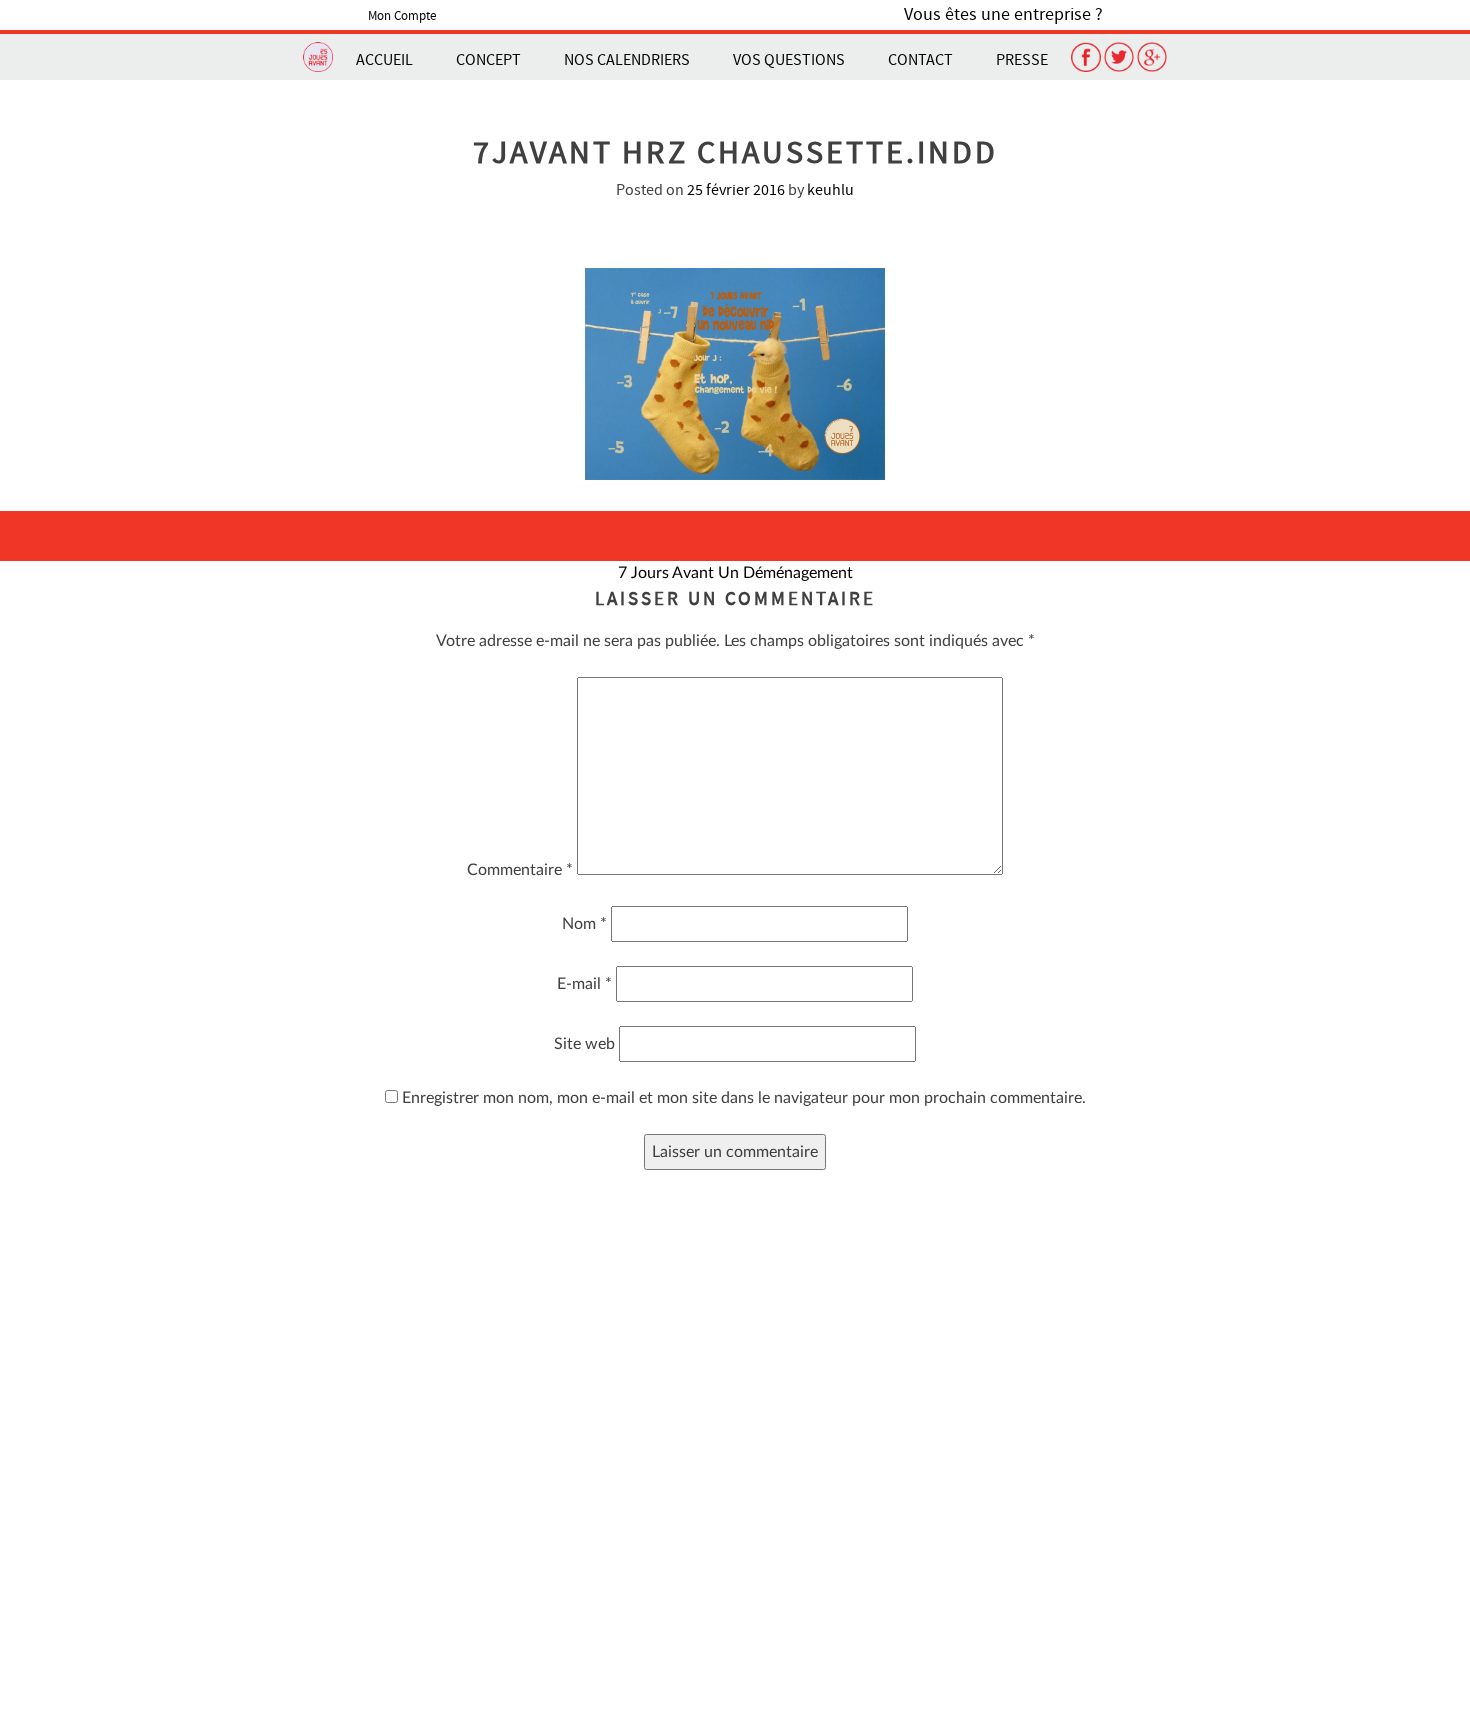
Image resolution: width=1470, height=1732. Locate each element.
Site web (584, 1044)
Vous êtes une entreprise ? (1003, 14)
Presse (1022, 60)
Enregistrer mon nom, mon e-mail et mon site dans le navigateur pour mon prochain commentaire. (744, 1098)
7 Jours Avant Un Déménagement (735, 573)
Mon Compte (402, 16)
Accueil (384, 60)
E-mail (584, 984)
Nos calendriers (627, 60)
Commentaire (520, 870)
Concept (488, 60)
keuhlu (830, 190)
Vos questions (789, 60)
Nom (584, 924)
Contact (920, 60)
